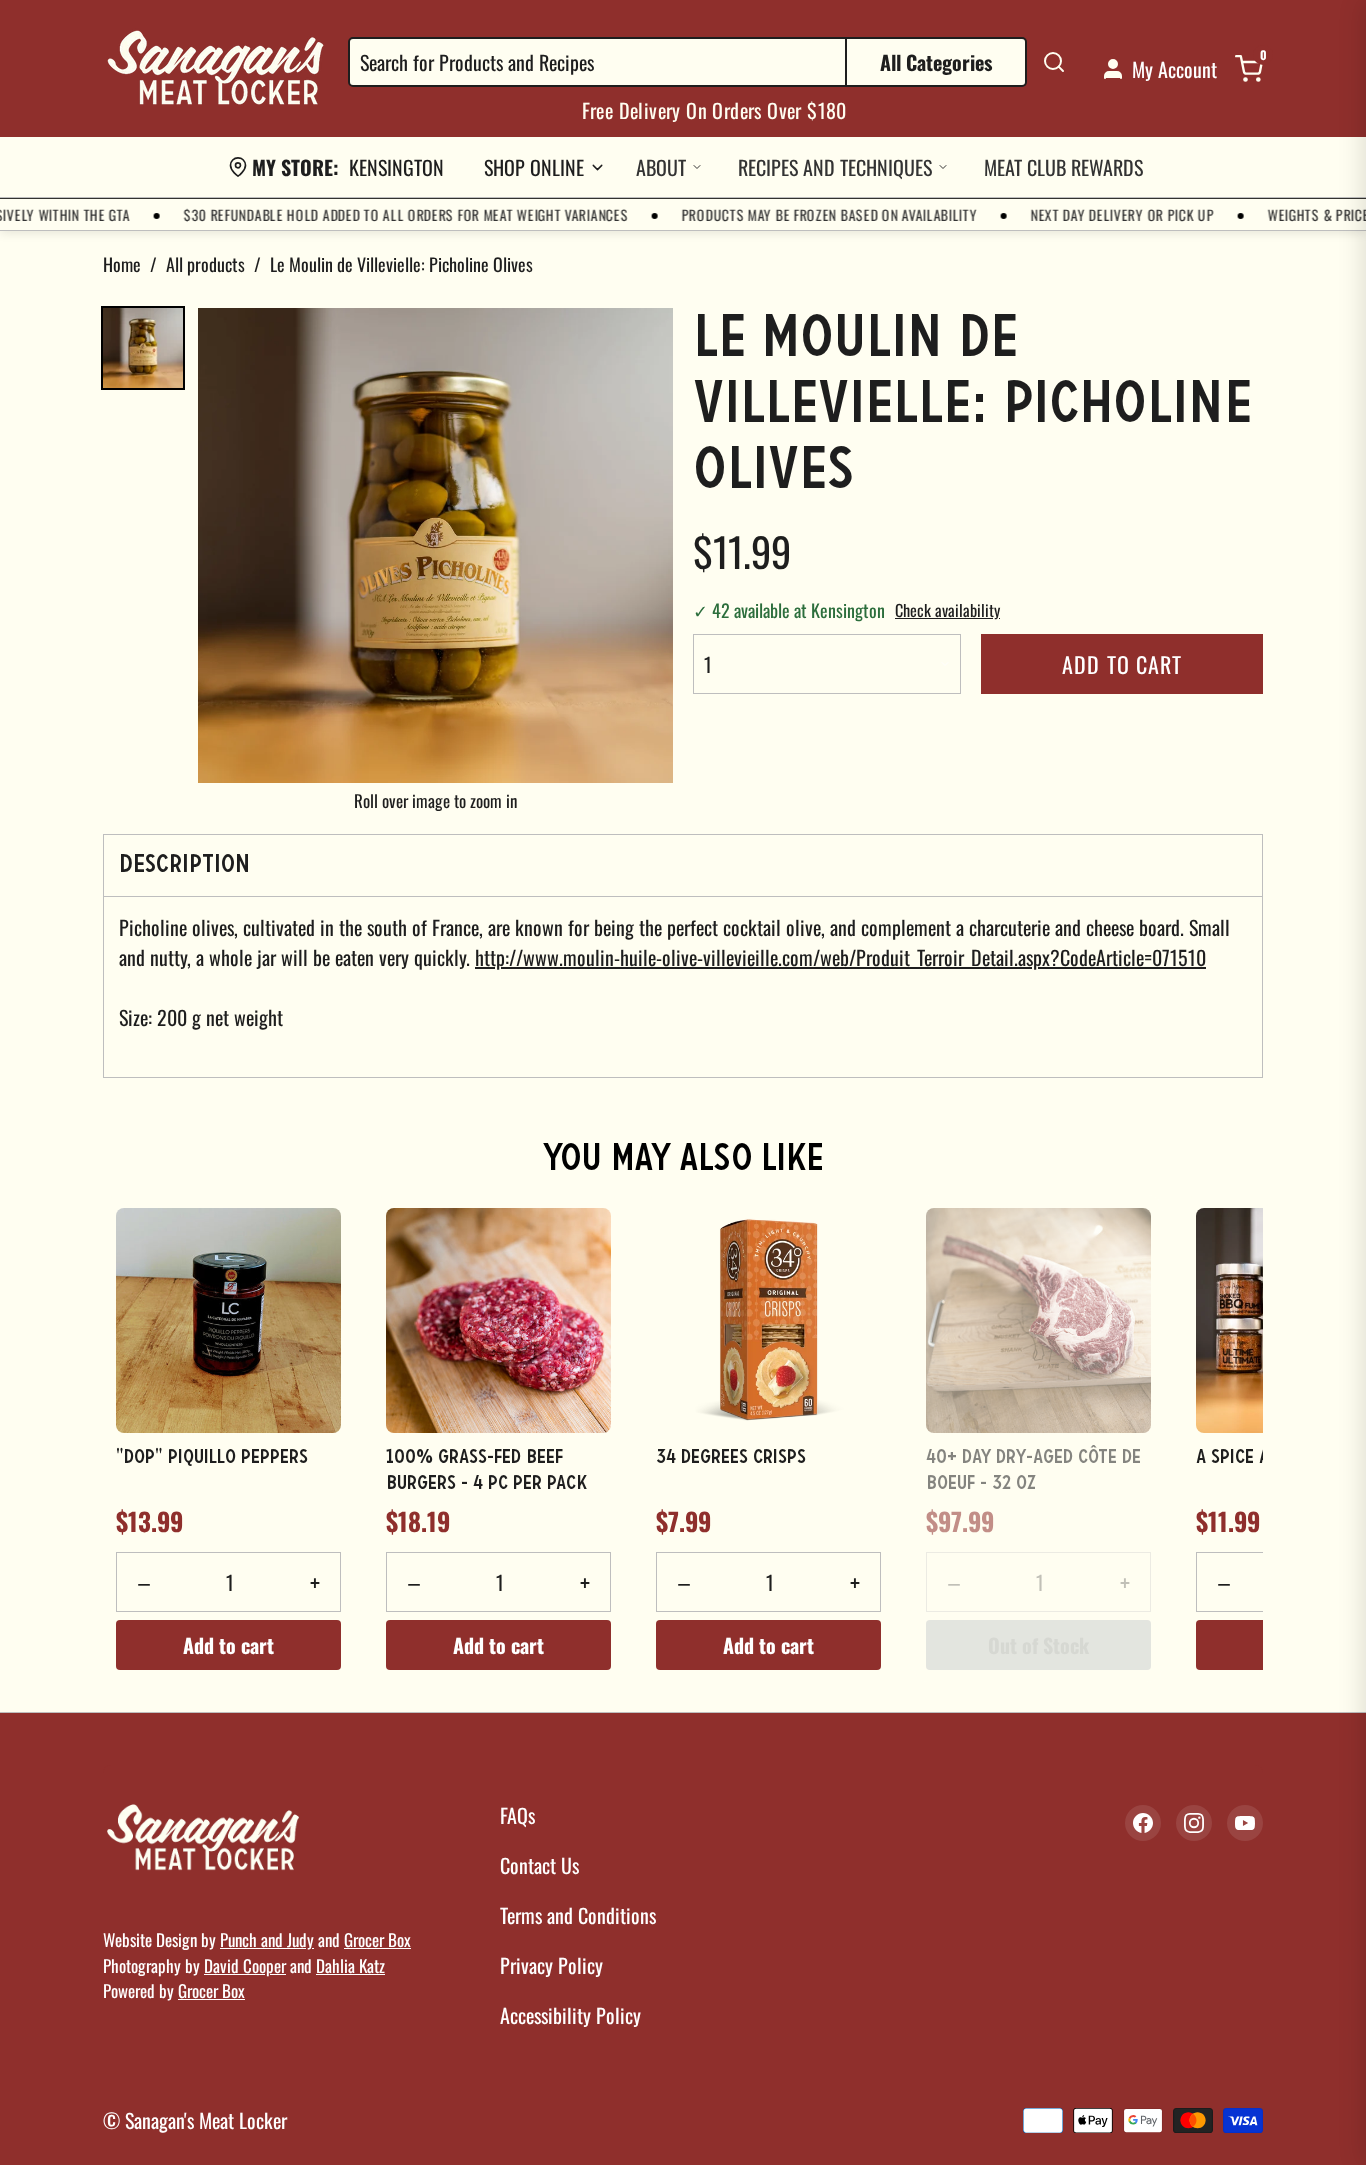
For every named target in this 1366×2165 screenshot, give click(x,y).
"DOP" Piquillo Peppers (212, 1458)
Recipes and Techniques (835, 167)
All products (205, 264)
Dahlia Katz (350, 1965)
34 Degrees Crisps (731, 1458)
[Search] (1054, 62)
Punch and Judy (267, 1939)
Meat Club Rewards (1063, 167)
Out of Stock (1038, 1645)
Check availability (947, 610)
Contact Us (539, 1865)
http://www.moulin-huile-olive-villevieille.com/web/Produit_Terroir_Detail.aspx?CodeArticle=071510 (840, 957)
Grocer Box (377, 1939)
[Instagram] (1194, 1823)
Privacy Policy (551, 1965)
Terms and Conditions (578, 1915)
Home (122, 264)
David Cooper (245, 1965)
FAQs (517, 1815)
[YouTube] (1245, 1823)
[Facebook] (1143, 1823)
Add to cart (1122, 664)
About (661, 167)
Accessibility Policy (570, 2015)
